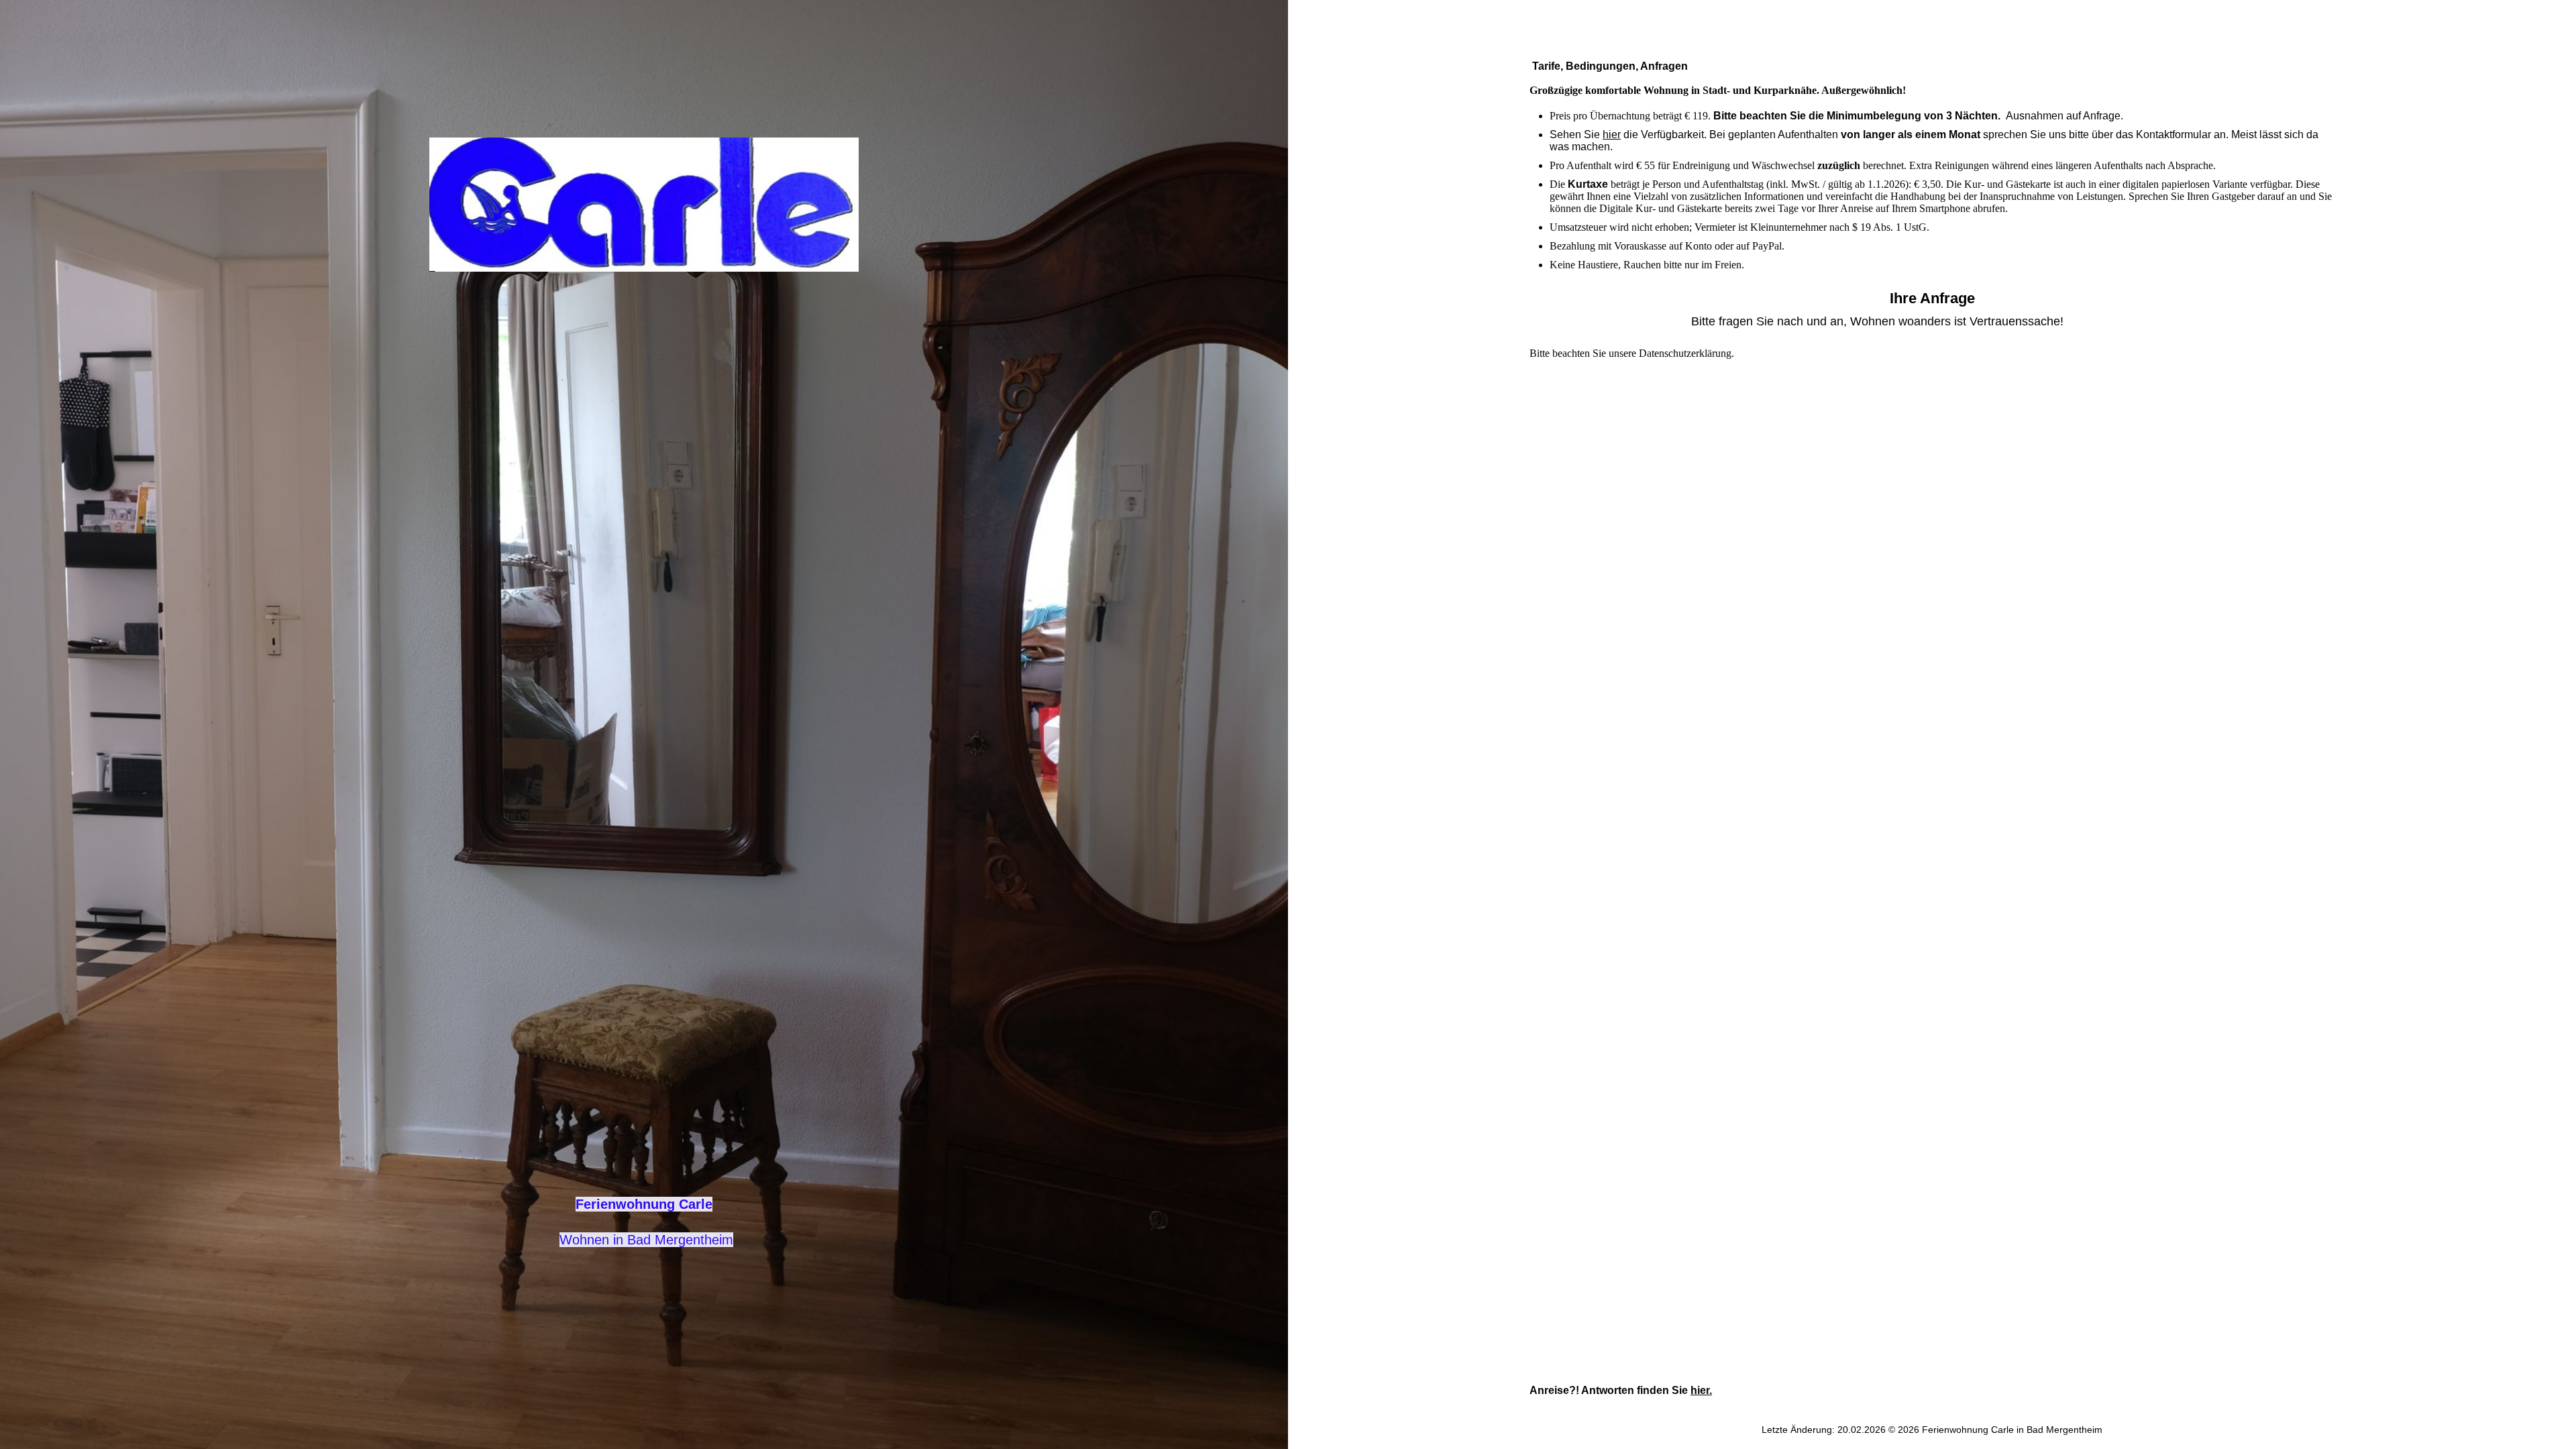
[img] (644, 205)
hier (1612, 135)
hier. (1701, 1390)
